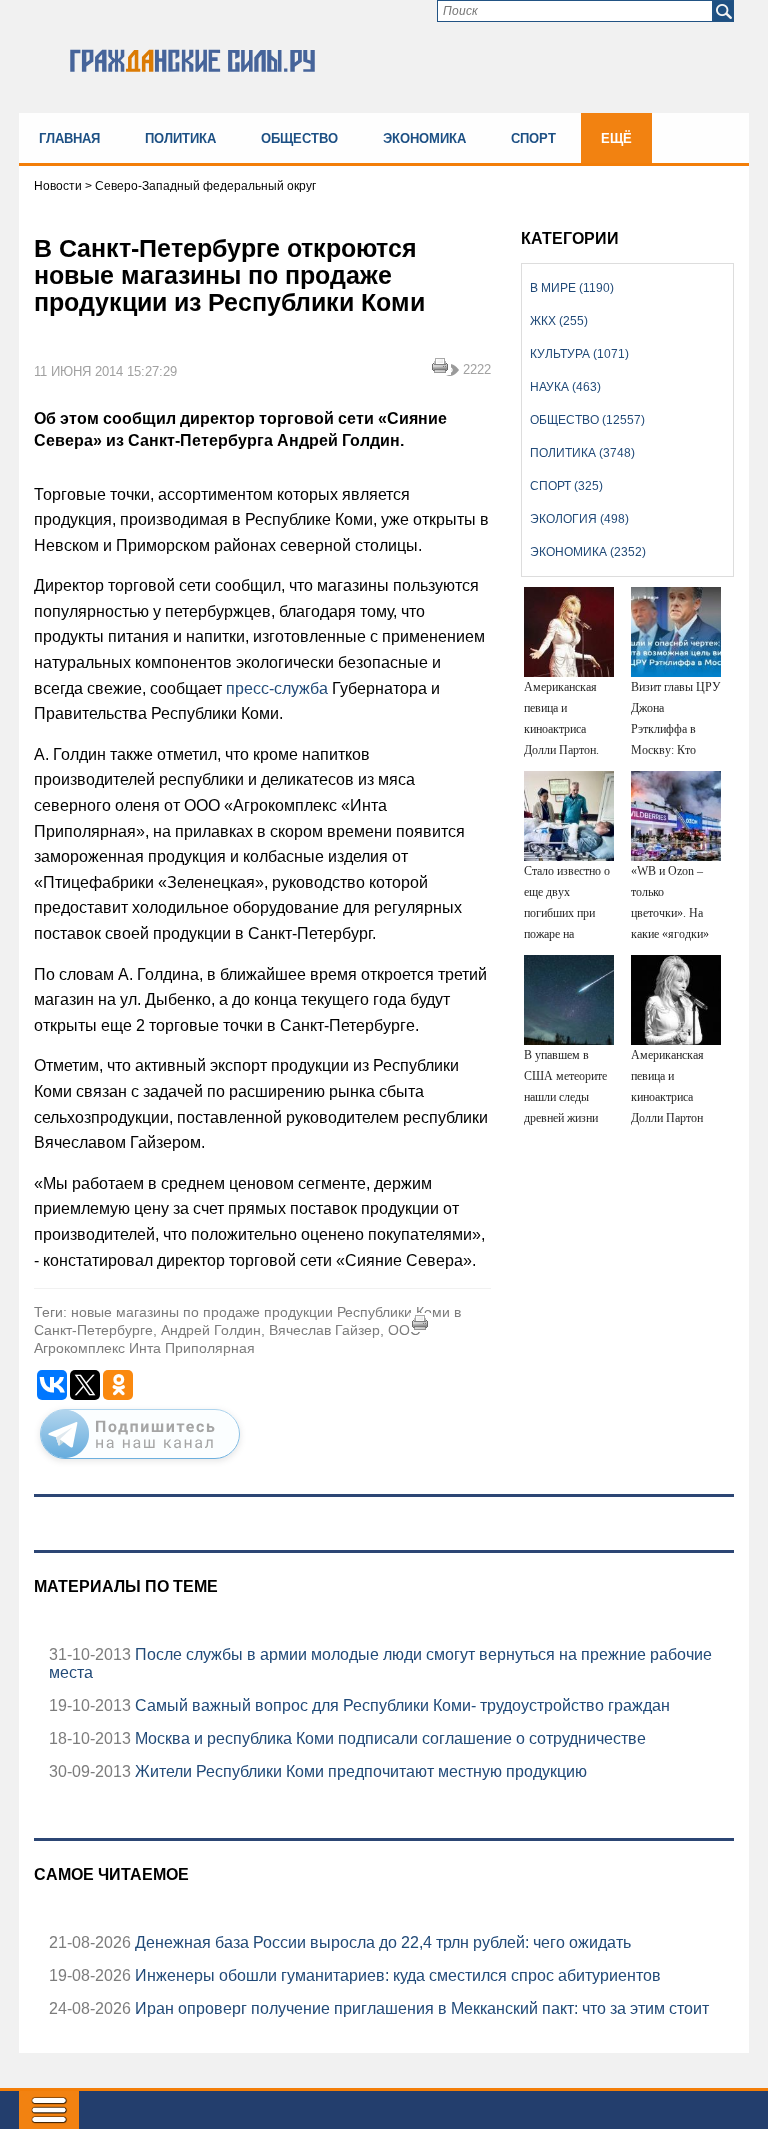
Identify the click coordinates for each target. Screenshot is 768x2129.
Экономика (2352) (588, 552)
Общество (299, 138)
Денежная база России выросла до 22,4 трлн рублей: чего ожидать (381, 1942)
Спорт (533, 138)
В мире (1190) (572, 288)
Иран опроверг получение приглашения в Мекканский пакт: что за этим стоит (420, 2008)
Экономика (424, 138)
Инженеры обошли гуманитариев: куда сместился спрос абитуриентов (396, 1975)
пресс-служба (277, 688)
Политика (180, 138)
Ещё (616, 138)
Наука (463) (565, 387)
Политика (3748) (582, 453)
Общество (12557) (587, 420)
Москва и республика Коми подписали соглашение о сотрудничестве (388, 1738)
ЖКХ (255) (559, 321)
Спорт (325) (566, 486)
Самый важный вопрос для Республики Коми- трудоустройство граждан (400, 1705)
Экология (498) (579, 519)
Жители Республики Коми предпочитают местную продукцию (359, 1771)
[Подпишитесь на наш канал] (140, 1463)
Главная (69, 138)
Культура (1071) (579, 354)
